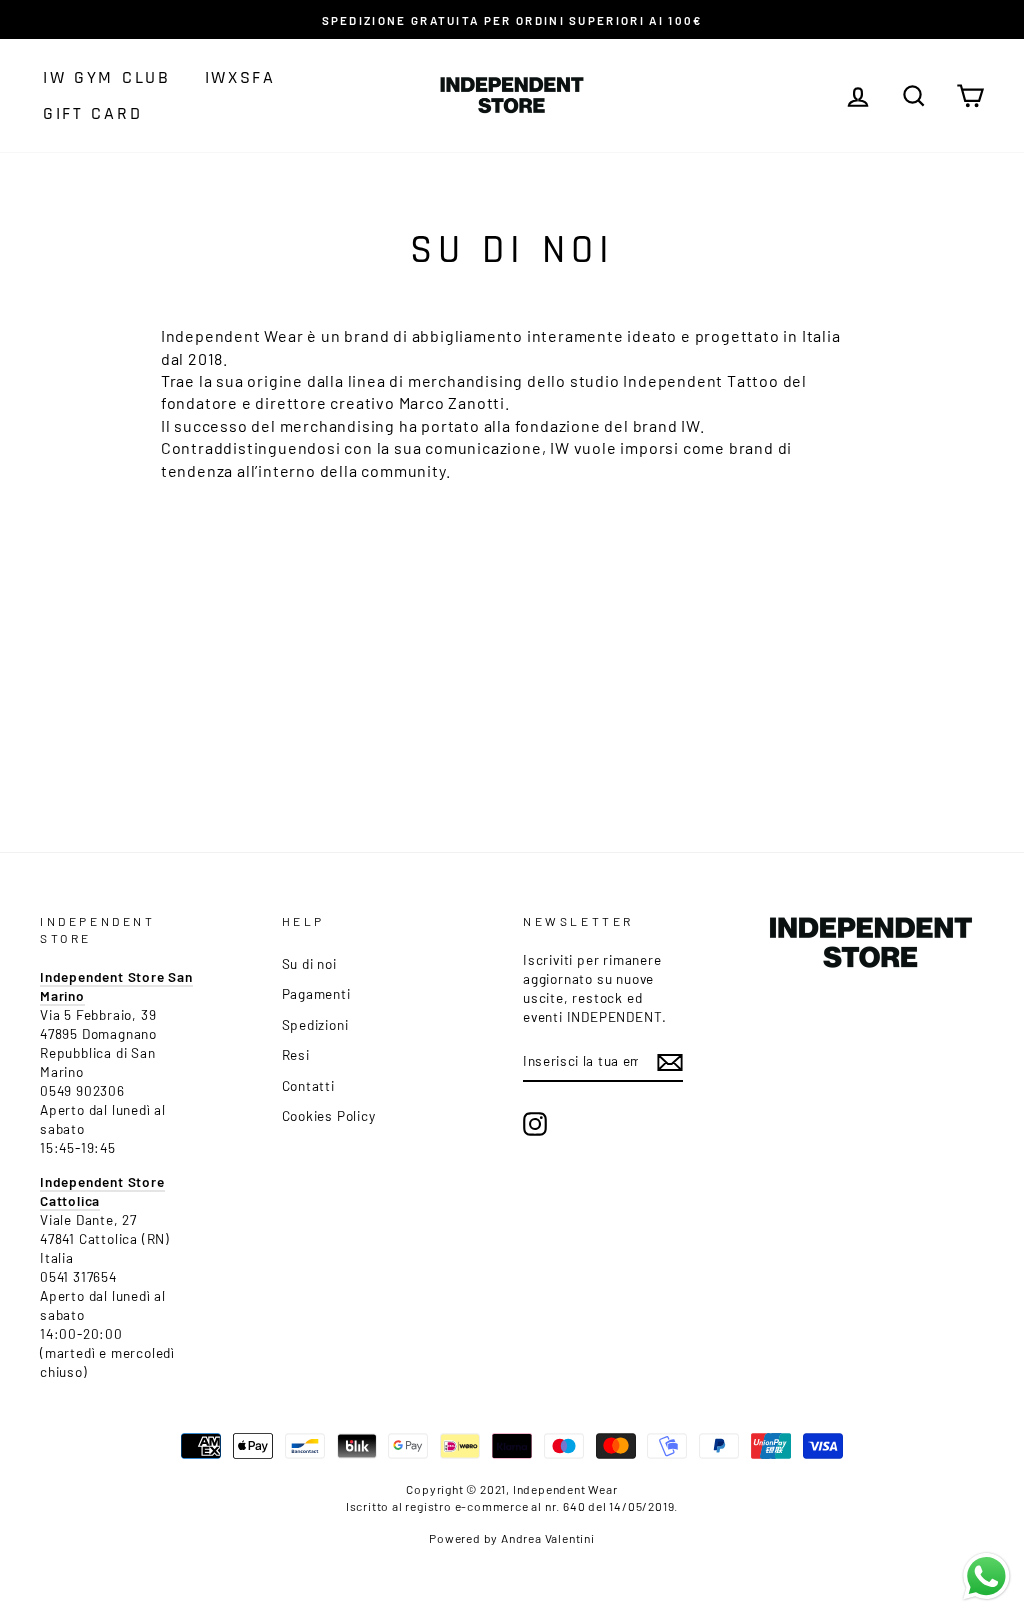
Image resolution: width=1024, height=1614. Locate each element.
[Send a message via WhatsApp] (986, 1576)
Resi (296, 1054)
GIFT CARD (92, 113)
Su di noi (309, 963)
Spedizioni (315, 1024)
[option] (512, 19)
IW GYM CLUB (107, 77)
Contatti (308, 1085)
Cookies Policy (329, 1115)
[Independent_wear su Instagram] (535, 1124)
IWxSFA (240, 77)
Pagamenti (316, 993)
